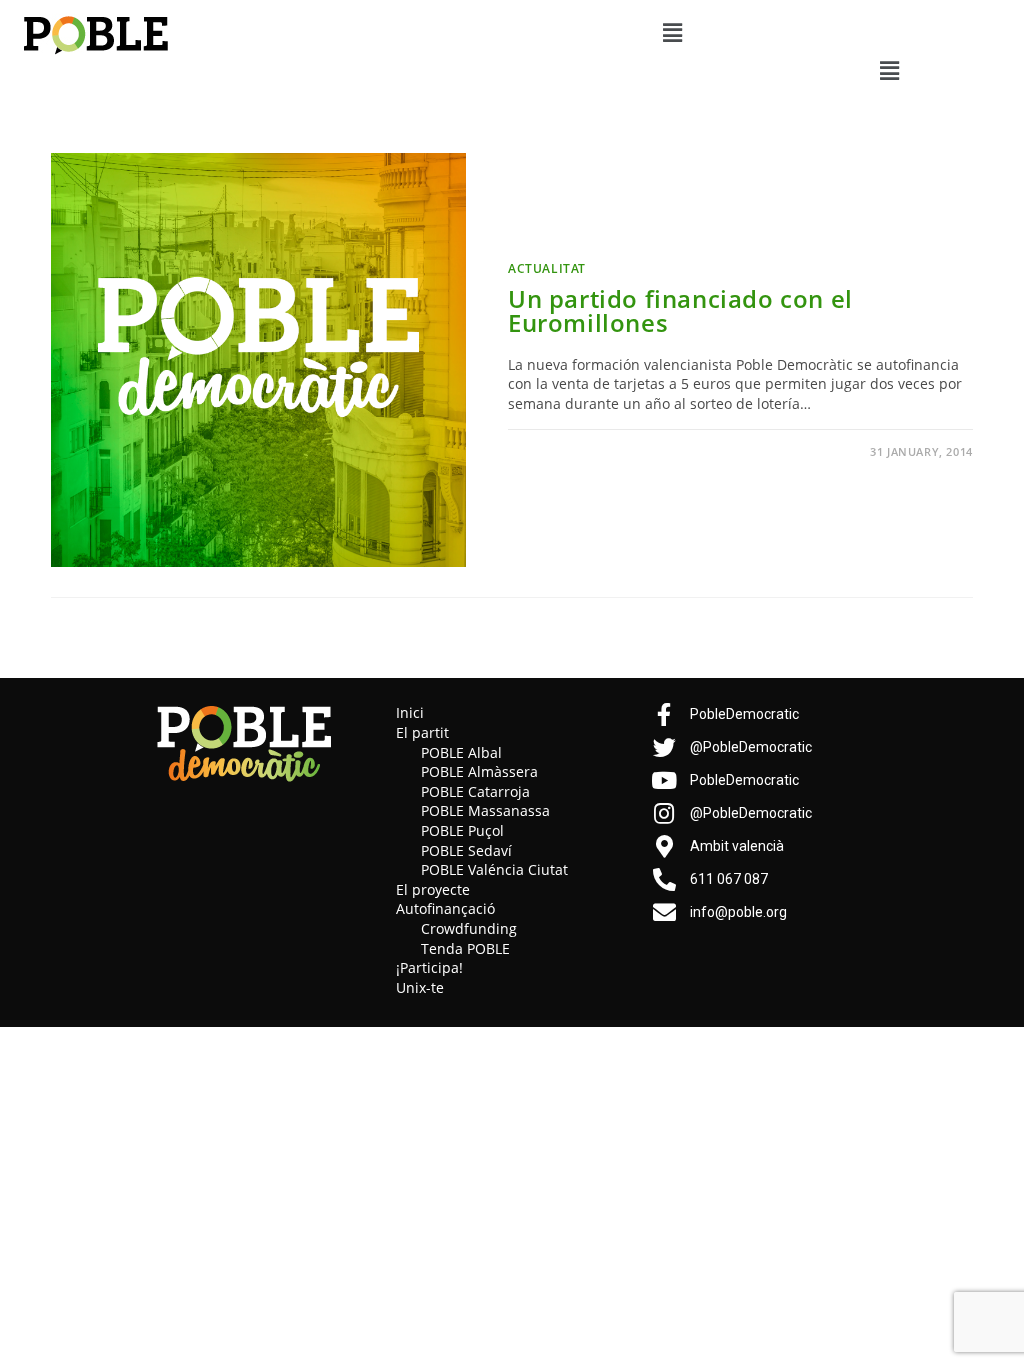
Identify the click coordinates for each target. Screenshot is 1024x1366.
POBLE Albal (461, 752)
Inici (410, 712)
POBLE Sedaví (466, 850)
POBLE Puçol (462, 830)
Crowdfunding (469, 928)
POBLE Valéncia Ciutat (494, 869)
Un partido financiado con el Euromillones (680, 310)
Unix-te (420, 987)
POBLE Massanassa (485, 810)
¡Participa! (429, 967)
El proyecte (433, 889)
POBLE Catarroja (475, 791)
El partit (422, 732)
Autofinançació (445, 908)
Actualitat (547, 268)
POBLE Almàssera (479, 771)
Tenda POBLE (465, 948)
